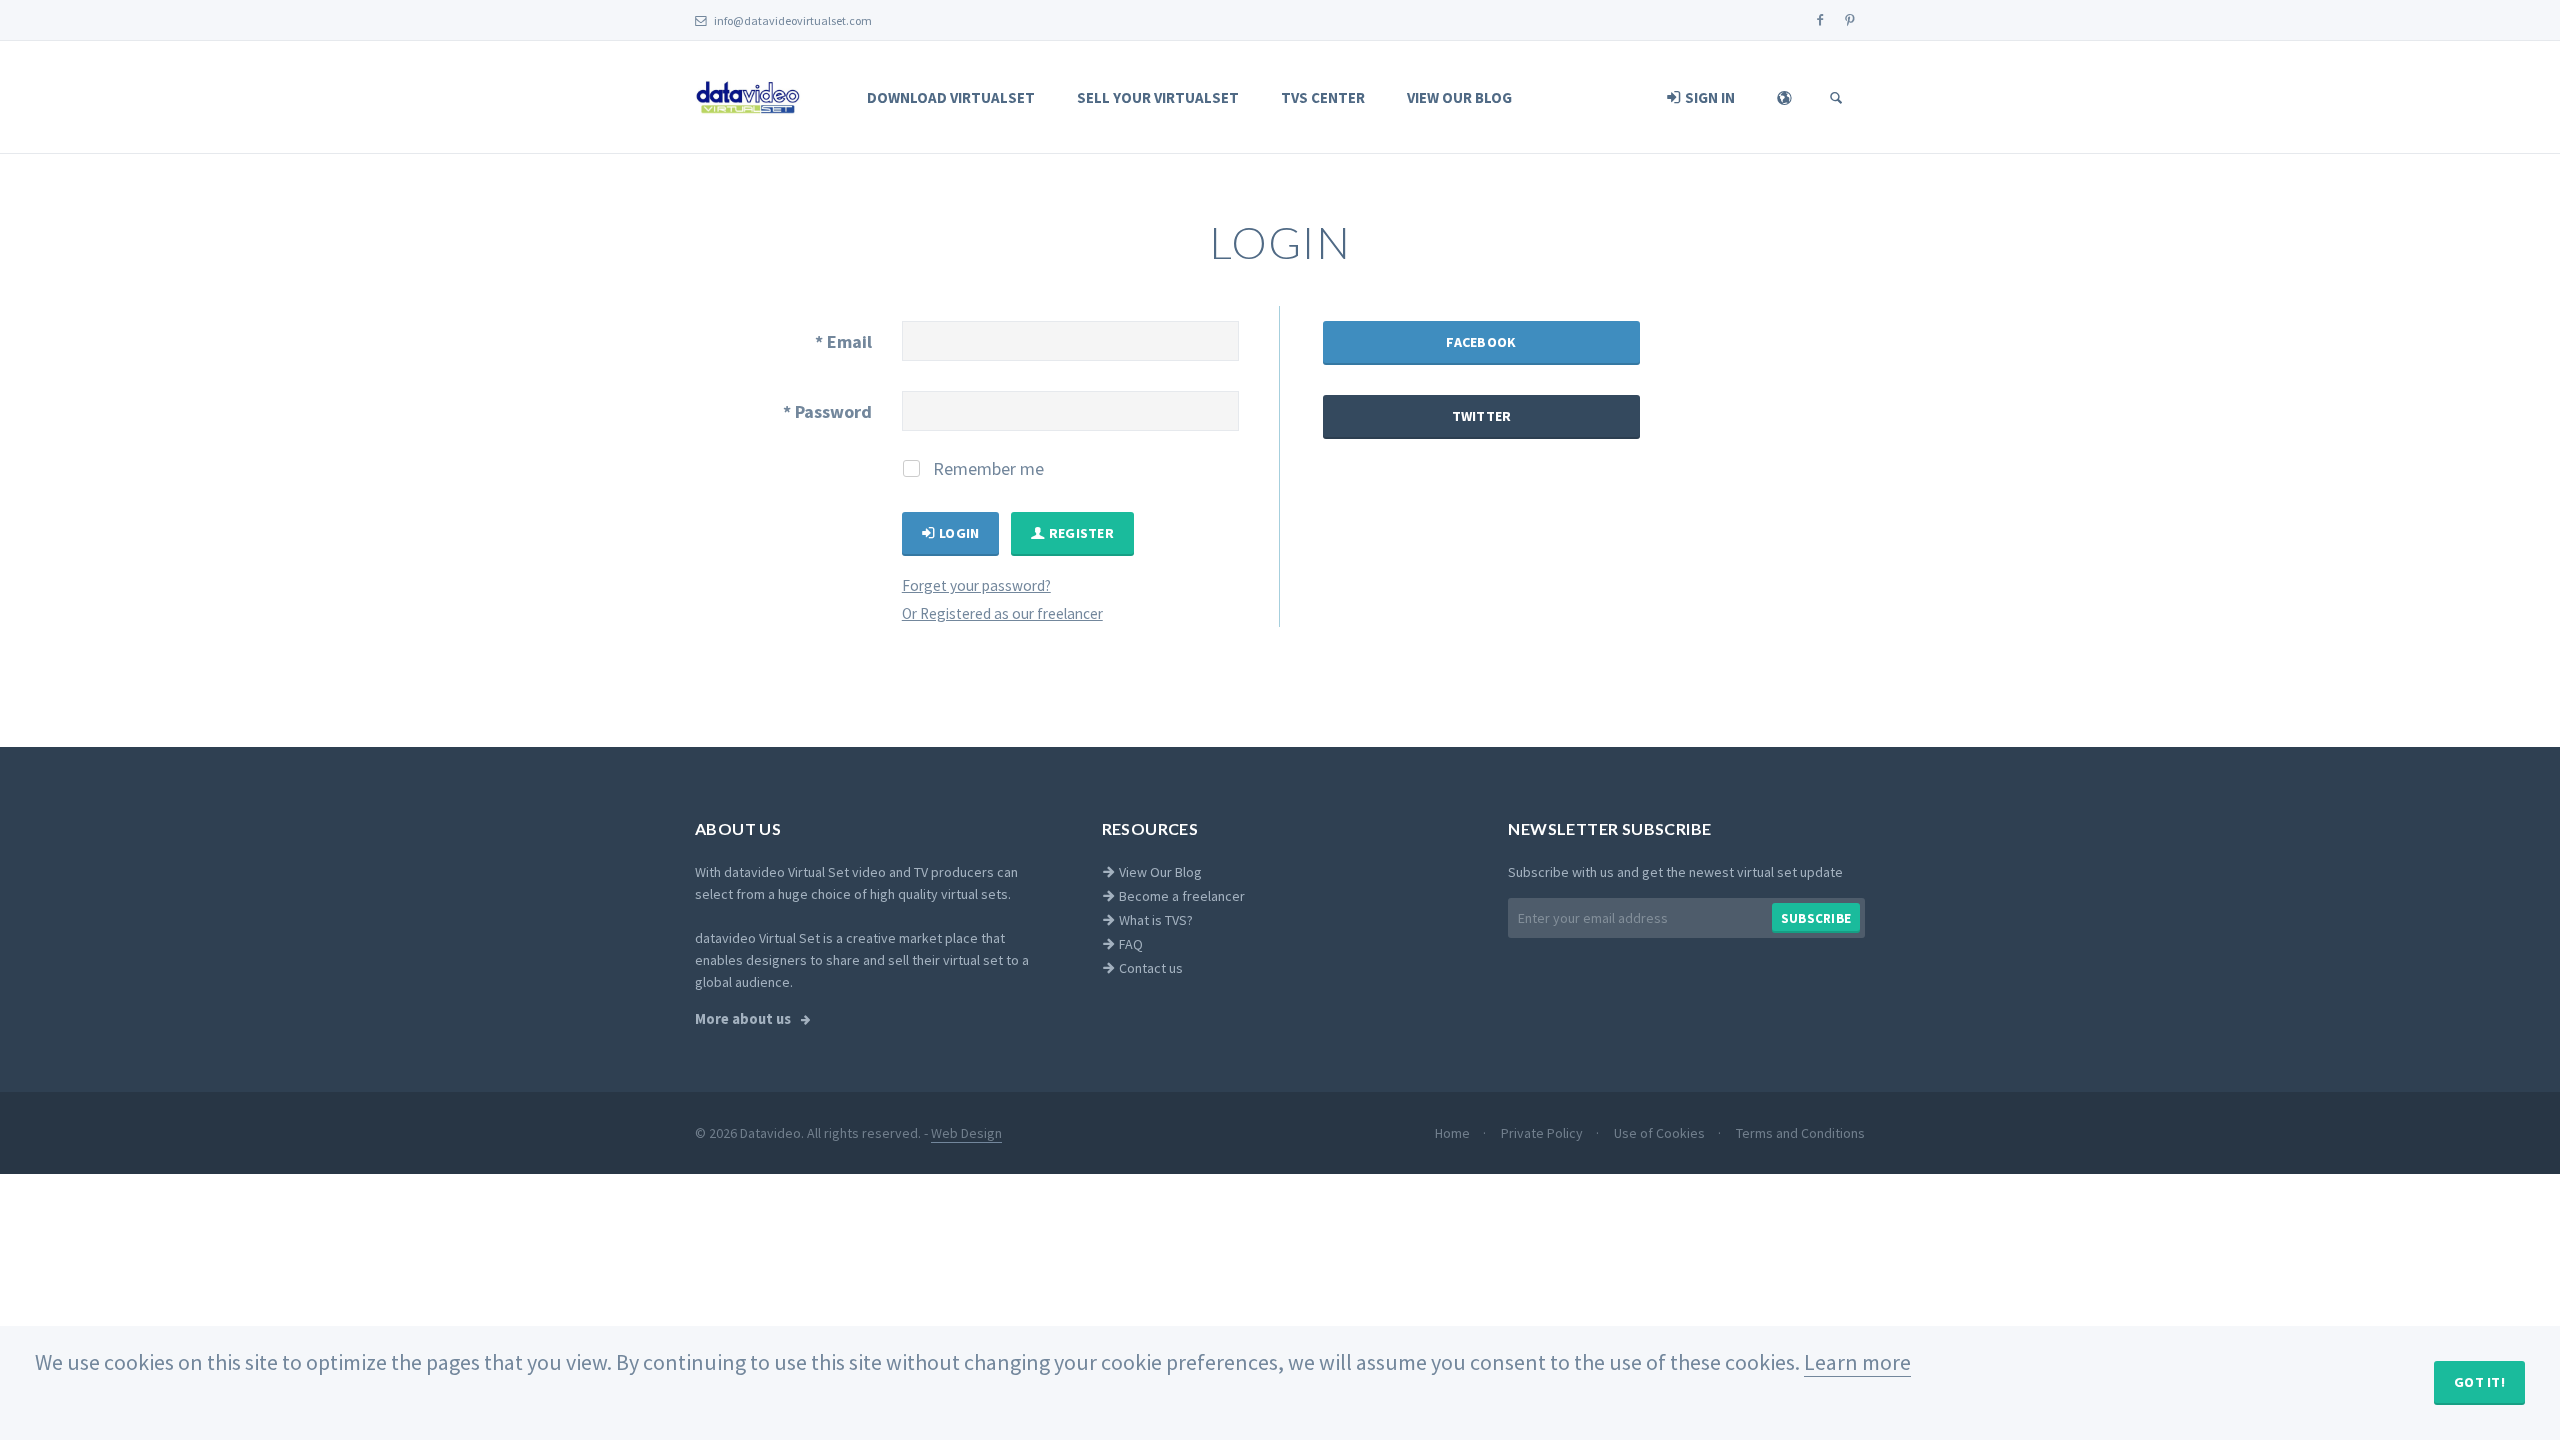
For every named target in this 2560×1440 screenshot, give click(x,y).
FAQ (1129, 944)
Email (843, 341)
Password (827, 411)
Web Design (966, 1133)
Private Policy (1543, 1133)
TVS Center (1323, 97)
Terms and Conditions (1800, 1133)
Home (1454, 1133)
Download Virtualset (951, 97)
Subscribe (1816, 918)
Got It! (2479, 1382)
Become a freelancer (1180, 896)
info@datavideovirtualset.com (792, 20)
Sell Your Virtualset (1158, 97)
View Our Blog (1459, 97)
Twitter (1482, 416)
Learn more (1857, 1362)
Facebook (1481, 342)
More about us (744, 1019)
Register (1079, 533)
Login (958, 533)
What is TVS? (1154, 920)
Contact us (1149, 968)
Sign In (1708, 97)
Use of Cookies (1661, 1133)
